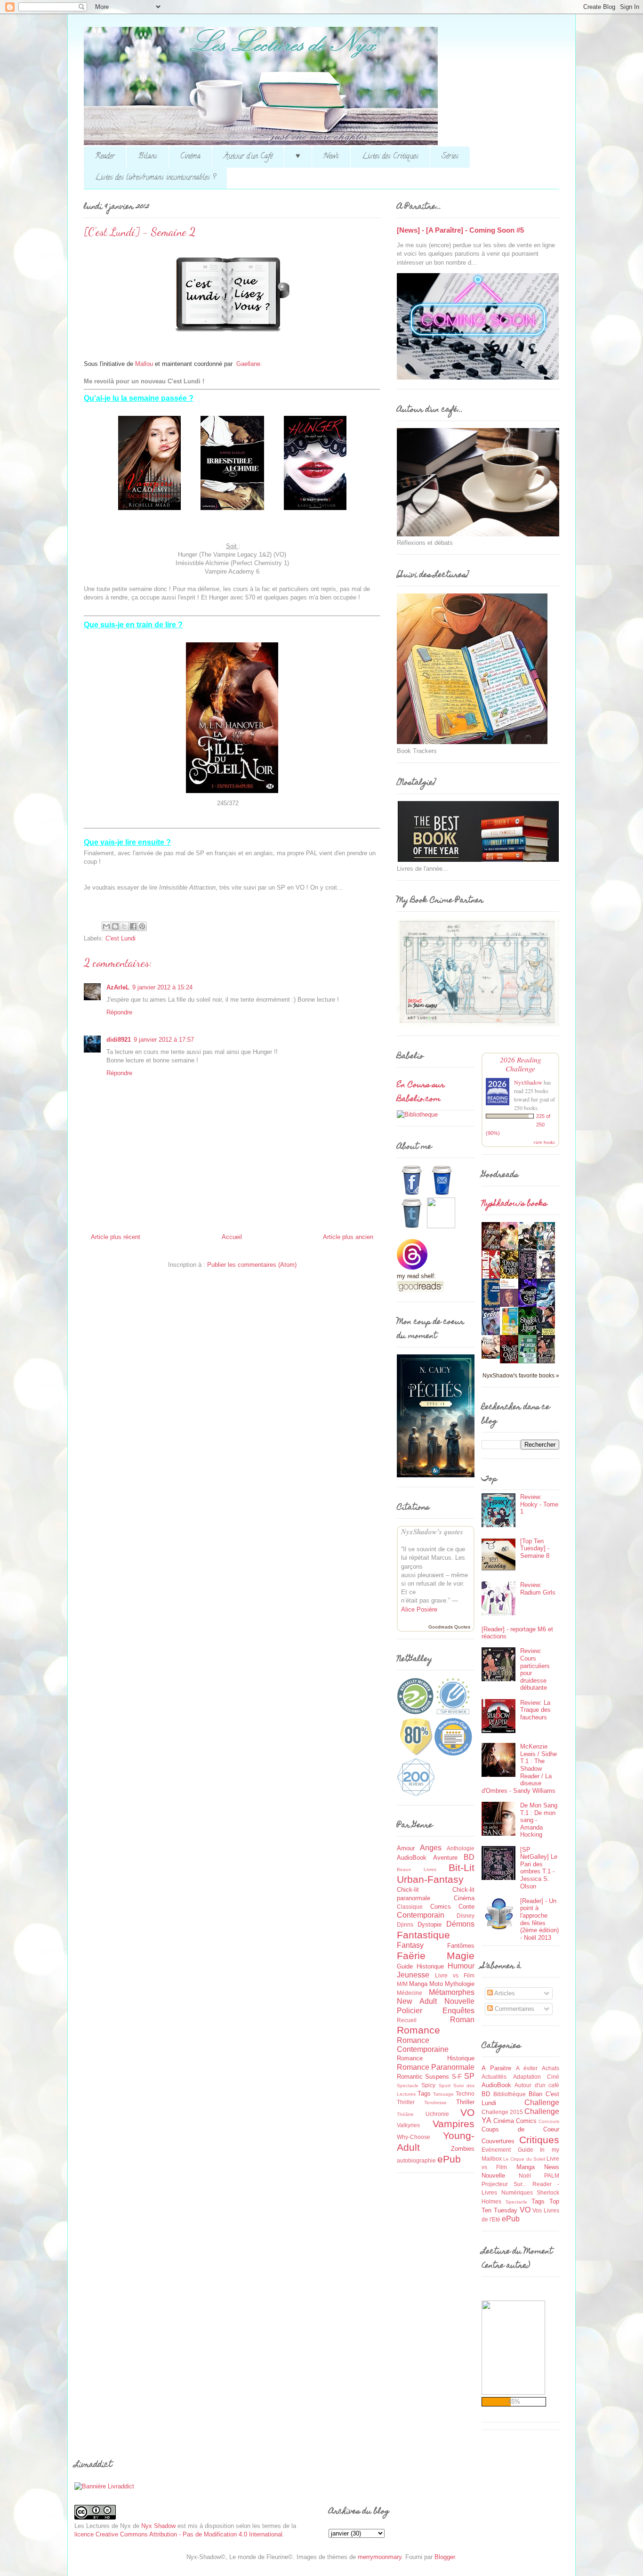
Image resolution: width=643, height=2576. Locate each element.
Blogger (445, 2557)
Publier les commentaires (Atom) (252, 1265)
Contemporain (421, 1915)
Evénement (496, 2150)
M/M (402, 1984)
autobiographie (416, 2160)
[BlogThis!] (115, 926)
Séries (450, 157)
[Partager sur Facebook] (133, 926)
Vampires (454, 2124)
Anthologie (461, 1848)
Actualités (494, 2077)
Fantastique (423, 1935)
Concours (549, 2121)
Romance (418, 2030)
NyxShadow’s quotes (432, 1532)
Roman (462, 2020)
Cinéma (190, 157)
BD (469, 1857)
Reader (105, 157)
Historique (430, 1966)
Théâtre (405, 2114)
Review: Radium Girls (538, 1589)
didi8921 (119, 1040)
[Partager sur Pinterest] (142, 926)
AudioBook (412, 1858)
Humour (461, 1966)
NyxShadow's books (514, 1204)
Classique (410, 1907)
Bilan (535, 2094)
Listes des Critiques (390, 157)
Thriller (465, 2102)
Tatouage (443, 2094)
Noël (525, 2175)
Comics (441, 1907)
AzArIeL (118, 987)
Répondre (119, 1012)
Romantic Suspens (423, 2077)
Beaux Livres (417, 1869)
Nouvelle (459, 2001)
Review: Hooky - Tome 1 (539, 1504)
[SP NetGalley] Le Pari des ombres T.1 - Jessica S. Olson (539, 1868)
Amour (406, 1848)
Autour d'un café (537, 2085)
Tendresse (435, 2102)
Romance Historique (436, 2058)
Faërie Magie (436, 1956)
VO (467, 2112)
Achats (551, 2068)
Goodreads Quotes (449, 1627)
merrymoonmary (380, 2557)
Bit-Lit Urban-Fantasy (436, 1873)
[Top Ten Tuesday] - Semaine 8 (535, 1548)
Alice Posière (419, 1609)
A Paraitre (496, 2068)
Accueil (232, 1237)
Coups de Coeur (520, 2129)
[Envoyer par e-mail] (106, 926)
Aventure (445, 1858)
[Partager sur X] (124, 926)
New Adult (417, 2001)
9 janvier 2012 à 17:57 (164, 1040)
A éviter (527, 2068)
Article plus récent (116, 1237)
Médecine (410, 1993)
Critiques (539, 2140)
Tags (424, 2094)
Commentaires (514, 2009)
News (331, 157)
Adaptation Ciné (536, 2077)
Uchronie (437, 2114)
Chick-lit (408, 1890)
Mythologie (460, 1984)
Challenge (542, 2102)
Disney (466, 1916)
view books (544, 1142)
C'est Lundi (121, 938)
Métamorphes (452, 1992)
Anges (431, 1848)
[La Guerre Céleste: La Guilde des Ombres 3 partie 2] (493, 1357)
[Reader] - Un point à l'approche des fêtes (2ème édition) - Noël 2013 (539, 1919)
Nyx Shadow (158, 2526)
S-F (457, 2077)
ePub (449, 2159)
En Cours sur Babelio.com (421, 1093)
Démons (460, 1924)
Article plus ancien (348, 1237)
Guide (405, 1966)
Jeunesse (413, 1975)
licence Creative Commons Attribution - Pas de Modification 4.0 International (178, 2534)
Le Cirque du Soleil (524, 2159)
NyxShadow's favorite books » (521, 1375)
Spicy (428, 2085)
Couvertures (498, 2141)
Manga (418, 1984)
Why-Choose (414, 2137)
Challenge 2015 (502, 2112)
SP (469, 2076)
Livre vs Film (455, 1975)
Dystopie (430, 1924)
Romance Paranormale (436, 2067)
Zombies (463, 2149)
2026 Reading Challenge (521, 1064)
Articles (504, 1993)
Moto (436, 1984)
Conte (466, 1907)
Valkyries (408, 2125)
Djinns (405, 1924)
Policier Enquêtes (436, 2011)
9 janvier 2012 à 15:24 (162, 987)
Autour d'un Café (248, 157)
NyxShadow (528, 1082)
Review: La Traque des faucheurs (535, 1710)
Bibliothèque (510, 2094)
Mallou (144, 364)
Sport (445, 2086)
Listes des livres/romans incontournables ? (155, 178)
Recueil (407, 2020)
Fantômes (461, 1946)
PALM (552, 2175)
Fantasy (410, 1945)
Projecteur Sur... (504, 2184)
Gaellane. (249, 364)
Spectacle (408, 2086)
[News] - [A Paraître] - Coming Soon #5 (460, 230)
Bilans (148, 157)
